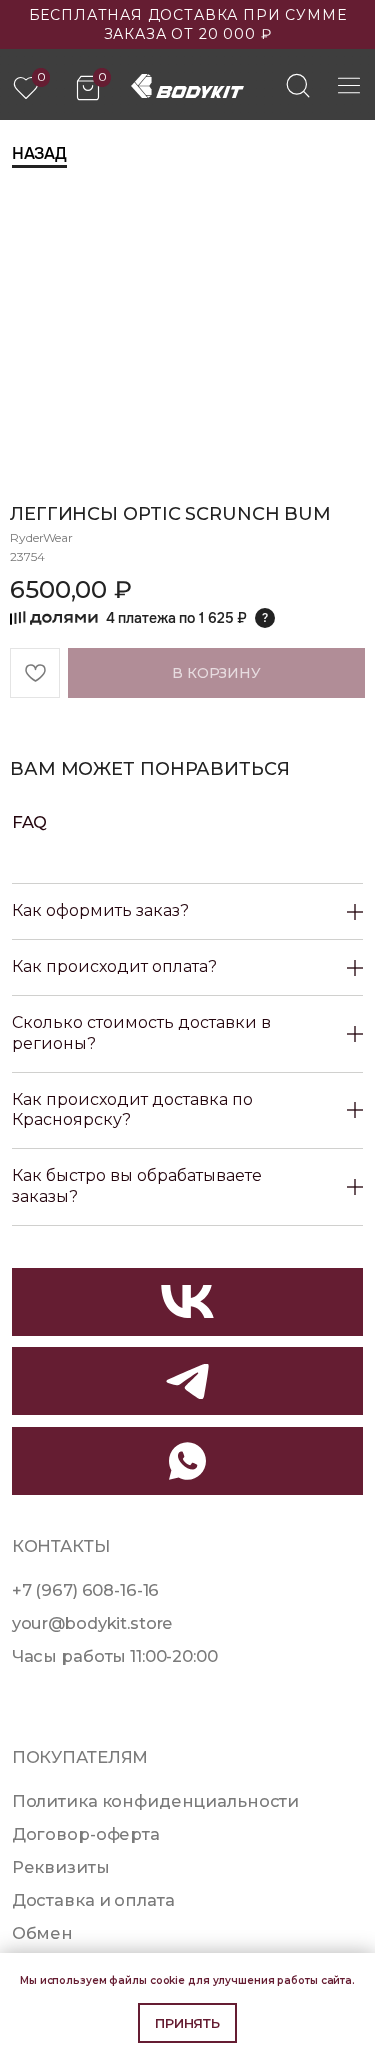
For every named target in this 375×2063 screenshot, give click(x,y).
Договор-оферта (86, 1834)
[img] (298, 85)
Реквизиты (61, 1867)
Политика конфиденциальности (155, 1801)
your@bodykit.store (92, 1623)
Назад (39, 153)
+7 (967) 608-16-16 (86, 1590)
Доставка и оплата (93, 1900)
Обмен (42, 1933)
